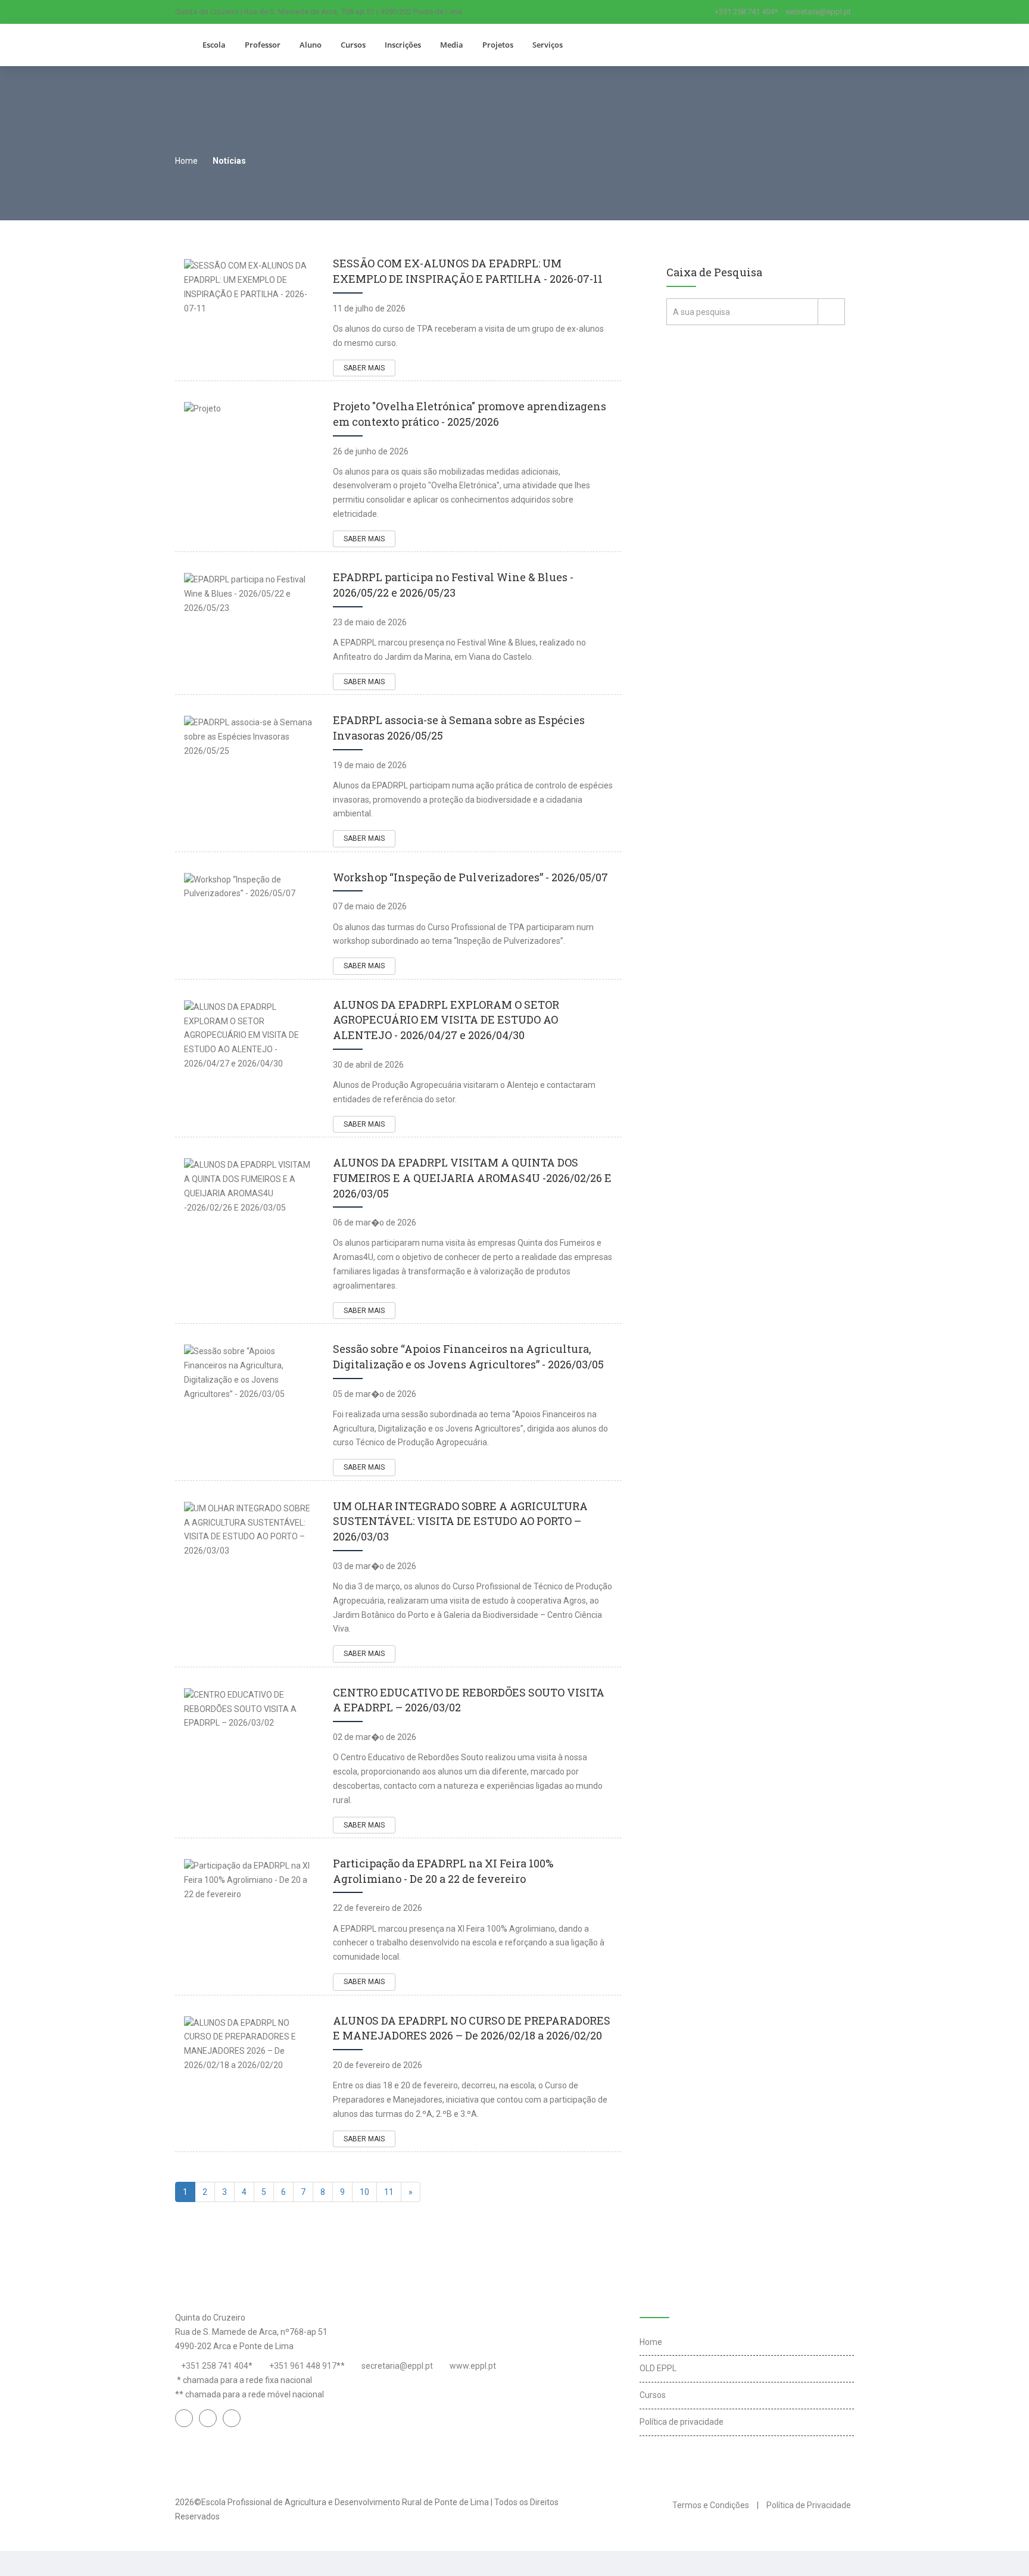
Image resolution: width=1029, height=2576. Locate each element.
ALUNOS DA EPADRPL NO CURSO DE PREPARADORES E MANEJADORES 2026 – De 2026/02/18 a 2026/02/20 (472, 2028)
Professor (263, 45)
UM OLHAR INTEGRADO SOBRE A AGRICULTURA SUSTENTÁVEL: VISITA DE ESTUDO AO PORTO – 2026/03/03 (460, 1521)
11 (389, 2192)
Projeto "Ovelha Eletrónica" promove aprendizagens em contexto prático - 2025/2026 (470, 414)
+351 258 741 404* (746, 12)
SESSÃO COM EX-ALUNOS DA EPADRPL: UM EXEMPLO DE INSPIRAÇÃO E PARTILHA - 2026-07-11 (468, 271)
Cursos (353, 45)
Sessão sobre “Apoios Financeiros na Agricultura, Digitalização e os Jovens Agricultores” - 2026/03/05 (468, 1356)
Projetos (498, 45)
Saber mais (364, 368)
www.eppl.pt (473, 2366)
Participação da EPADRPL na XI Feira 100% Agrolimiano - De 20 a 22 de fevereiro (443, 1871)
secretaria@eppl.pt (818, 12)
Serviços (548, 45)
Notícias (229, 161)
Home (186, 161)
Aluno (311, 45)
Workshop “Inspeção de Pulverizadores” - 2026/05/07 (470, 877)
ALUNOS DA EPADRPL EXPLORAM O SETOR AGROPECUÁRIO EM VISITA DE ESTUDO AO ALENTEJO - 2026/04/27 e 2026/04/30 (446, 1020)
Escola (214, 45)
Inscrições (403, 45)
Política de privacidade (682, 2422)
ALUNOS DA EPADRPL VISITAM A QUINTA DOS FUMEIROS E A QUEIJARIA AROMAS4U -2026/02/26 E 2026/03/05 (472, 1178)
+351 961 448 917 (303, 2366)
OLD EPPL (658, 2368)
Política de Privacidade (809, 2505)
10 (364, 2192)
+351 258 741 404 (215, 2366)
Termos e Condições (711, 2505)
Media (452, 45)
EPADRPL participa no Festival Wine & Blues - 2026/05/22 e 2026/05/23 (453, 585)
